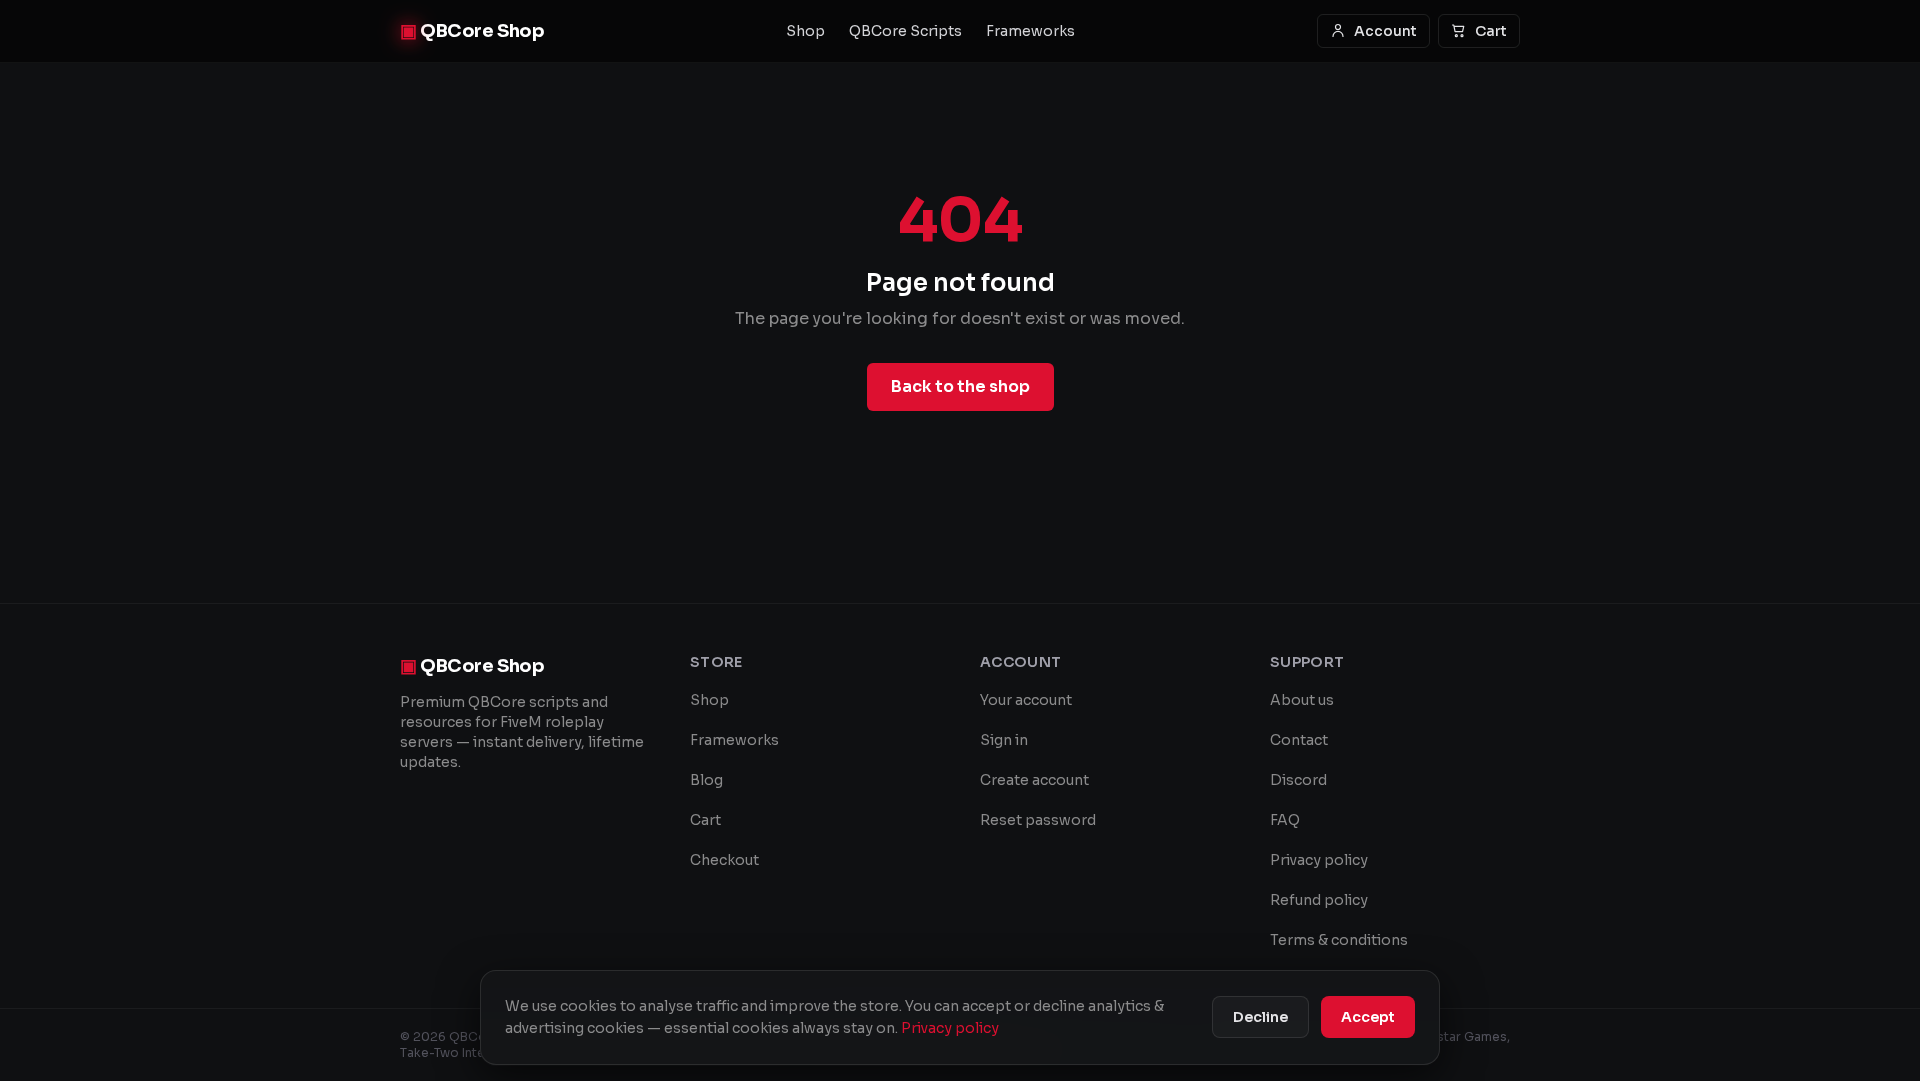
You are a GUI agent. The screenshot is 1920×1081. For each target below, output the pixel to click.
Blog (706, 780)
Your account (1026, 700)
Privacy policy (1319, 860)
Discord (1298, 780)
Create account (1034, 780)
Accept (1368, 1017)
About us (1302, 700)
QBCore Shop (472, 31)
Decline (1260, 1017)
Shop (805, 31)
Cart (1491, 31)
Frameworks (1030, 31)
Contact (1299, 740)
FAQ (1285, 820)
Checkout (724, 860)
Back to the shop (960, 386)
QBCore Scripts (905, 31)
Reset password (1038, 820)
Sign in (1004, 740)
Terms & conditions (1339, 940)
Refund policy (1319, 900)
